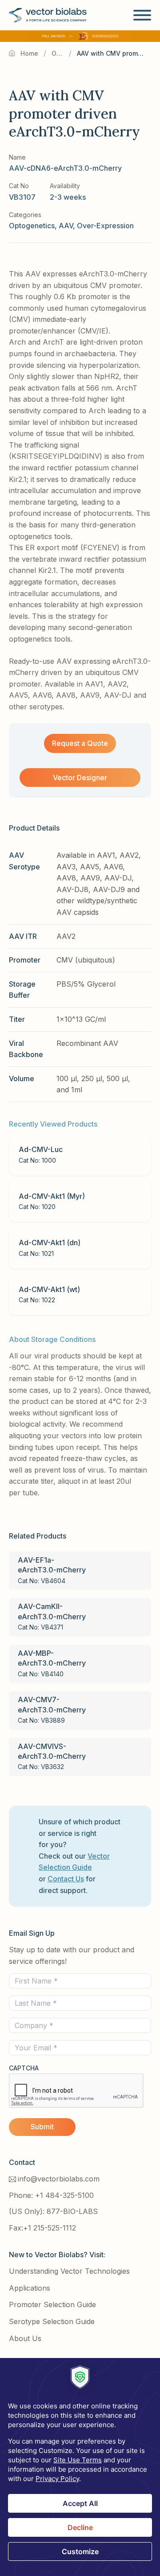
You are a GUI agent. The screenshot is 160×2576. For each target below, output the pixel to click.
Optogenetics (58, 53)
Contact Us (66, 1879)
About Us (25, 2338)
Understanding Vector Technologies (69, 2271)
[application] (80, 2467)
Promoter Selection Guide (52, 2304)
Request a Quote (80, 743)
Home (29, 53)
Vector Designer (80, 778)
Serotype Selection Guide (52, 2321)
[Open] (142, 15)
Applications (30, 2288)
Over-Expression (105, 226)
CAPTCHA (24, 2068)
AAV (66, 226)
